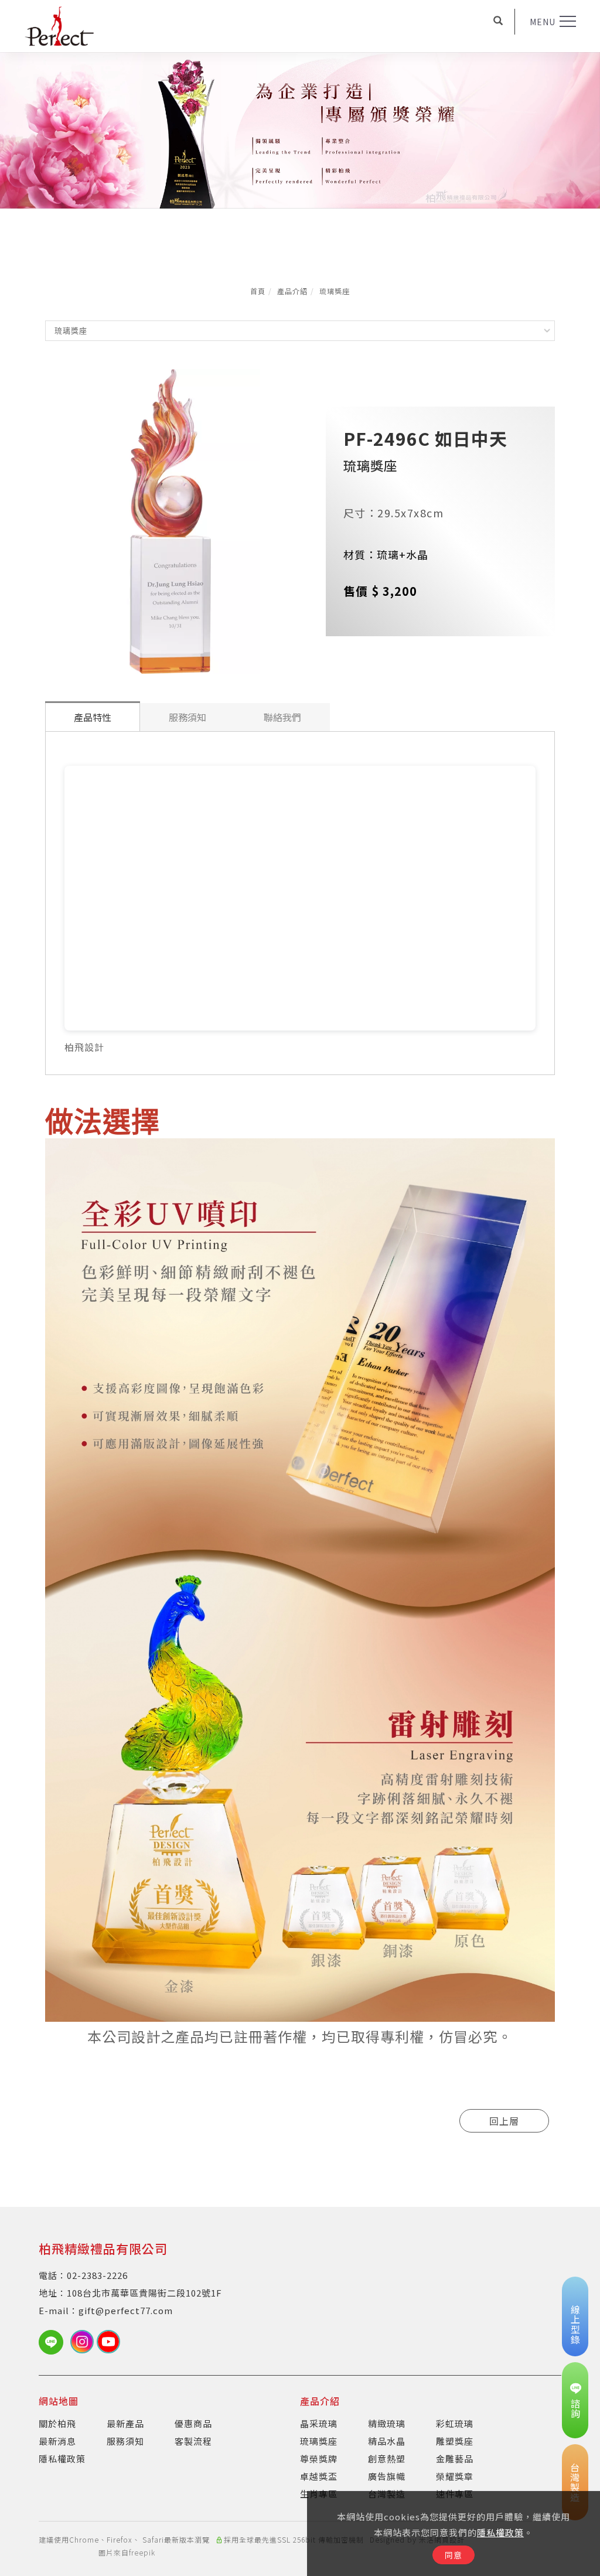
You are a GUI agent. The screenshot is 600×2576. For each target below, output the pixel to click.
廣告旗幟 (387, 2476)
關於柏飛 (57, 2423)
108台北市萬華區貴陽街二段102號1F (144, 2293)
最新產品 (125, 2423)
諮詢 (575, 2408)
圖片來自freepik (127, 2552)
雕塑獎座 (455, 2441)
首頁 (258, 291)
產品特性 (93, 717)
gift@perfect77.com (126, 2310)
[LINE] (54, 2342)
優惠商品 (193, 2423)
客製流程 (193, 2441)
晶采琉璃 (319, 2423)
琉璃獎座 (335, 291)
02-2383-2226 (97, 2275)
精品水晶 (387, 2441)
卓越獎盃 (319, 2476)
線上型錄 (575, 2325)
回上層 (504, 2121)
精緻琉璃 (387, 2423)
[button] (498, 22)
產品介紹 (292, 291)
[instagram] (83, 2342)
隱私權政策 (500, 2532)
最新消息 (57, 2441)
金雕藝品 (455, 2459)
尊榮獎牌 (319, 2459)
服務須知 (187, 717)
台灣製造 (575, 2482)
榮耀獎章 (455, 2476)
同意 (454, 2555)
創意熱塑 (387, 2459)
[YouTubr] (110, 2342)
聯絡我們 (282, 717)
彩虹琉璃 (455, 2423)
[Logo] (59, 25)
